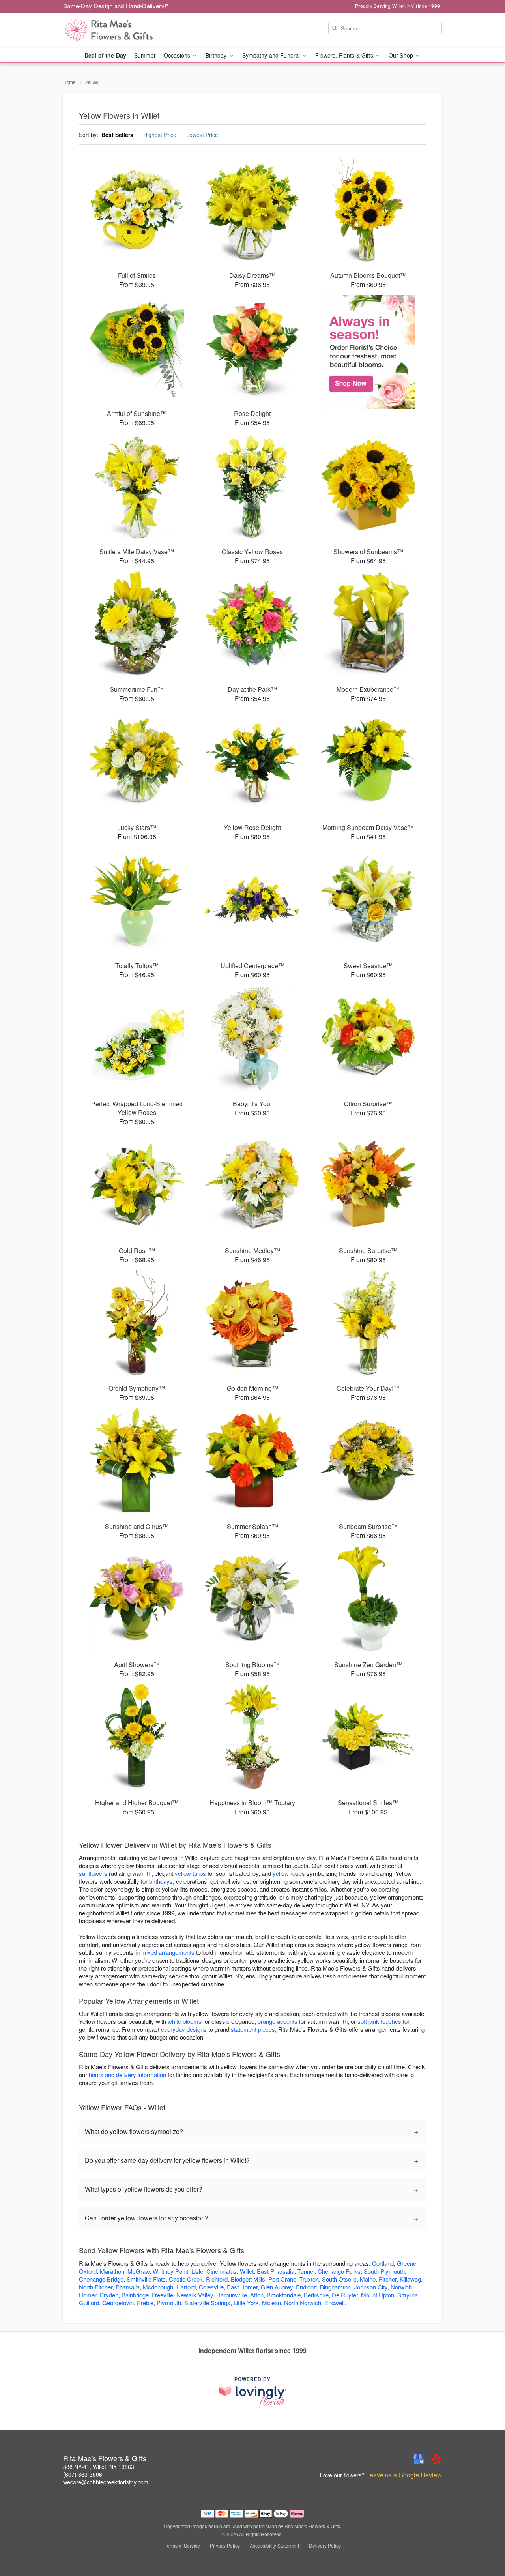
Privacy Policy (225, 2546)
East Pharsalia (276, 2271)
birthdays (161, 1881)
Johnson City (371, 2287)
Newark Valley (195, 2295)
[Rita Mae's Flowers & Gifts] (120, 30)
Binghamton (335, 2287)
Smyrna (408, 2295)
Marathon (112, 2271)
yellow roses (289, 1873)
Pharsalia (128, 2287)
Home (69, 82)
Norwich (401, 2287)
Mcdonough (158, 2287)
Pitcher (388, 2279)
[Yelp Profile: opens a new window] (436, 2459)
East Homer (242, 2287)
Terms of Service (182, 2546)
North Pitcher (96, 2287)
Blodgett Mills (248, 2279)
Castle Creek (186, 2279)
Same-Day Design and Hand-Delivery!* (116, 6)
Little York (246, 2303)
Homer (88, 2295)
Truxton (309, 2279)
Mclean (271, 2303)
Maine (368, 2279)
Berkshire (316, 2295)
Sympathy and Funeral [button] (272, 55)
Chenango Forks (339, 2271)
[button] (484, 2542)
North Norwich (303, 2303)
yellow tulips (190, 1873)
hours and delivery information (127, 2075)
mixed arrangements (168, 1952)
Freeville (163, 2295)
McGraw (138, 2271)
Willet (247, 2271)
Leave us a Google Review (404, 2475)
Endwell (334, 2303)
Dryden (109, 2295)
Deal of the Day (105, 55)
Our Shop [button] (402, 55)
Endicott (306, 2287)
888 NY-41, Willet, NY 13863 (99, 2467)
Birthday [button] (217, 55)
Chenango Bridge (101, 2279)
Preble (145, 2303)
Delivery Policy (325, 2546)
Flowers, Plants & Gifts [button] (345, 55)
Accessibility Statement (274, 2546)
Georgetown (118, 2303)
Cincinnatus (222, 2271)
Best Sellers (117, 135)
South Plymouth (384, 2271)
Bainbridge (135, 2295)
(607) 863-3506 (83, 2474)
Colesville (211, 2287)
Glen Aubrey (277, 2287)
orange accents (278, 2021)
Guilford (89, 2303)
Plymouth (169, 2303)
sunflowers (93, 1873)
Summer (145, 55)
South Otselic (339, 2279)
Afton (257, 2295)
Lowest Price (202, 135)
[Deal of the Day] (368, 352)
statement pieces (253, 2029)
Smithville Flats (146, 2279)
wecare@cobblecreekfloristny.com (106, 2482)
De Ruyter (345, 2295)
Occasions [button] (178, 55)
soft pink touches (379, 2021)
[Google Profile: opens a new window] (419, 2459)
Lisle (197, 2271)
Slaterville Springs (207, 2303)
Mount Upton (378, 2295)
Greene (407, 2263)
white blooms (185, 2021)
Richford (217, 2279)
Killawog (410, 2279)
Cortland (383, 2263)
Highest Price (160, 135)
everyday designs (184, 2029)
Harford (186, 2287)
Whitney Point (170, 2271)
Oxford (88, 2271)
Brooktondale (284, 2295)
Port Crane (282, 2279)
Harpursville (232, 2295)
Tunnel (306, 2271)
